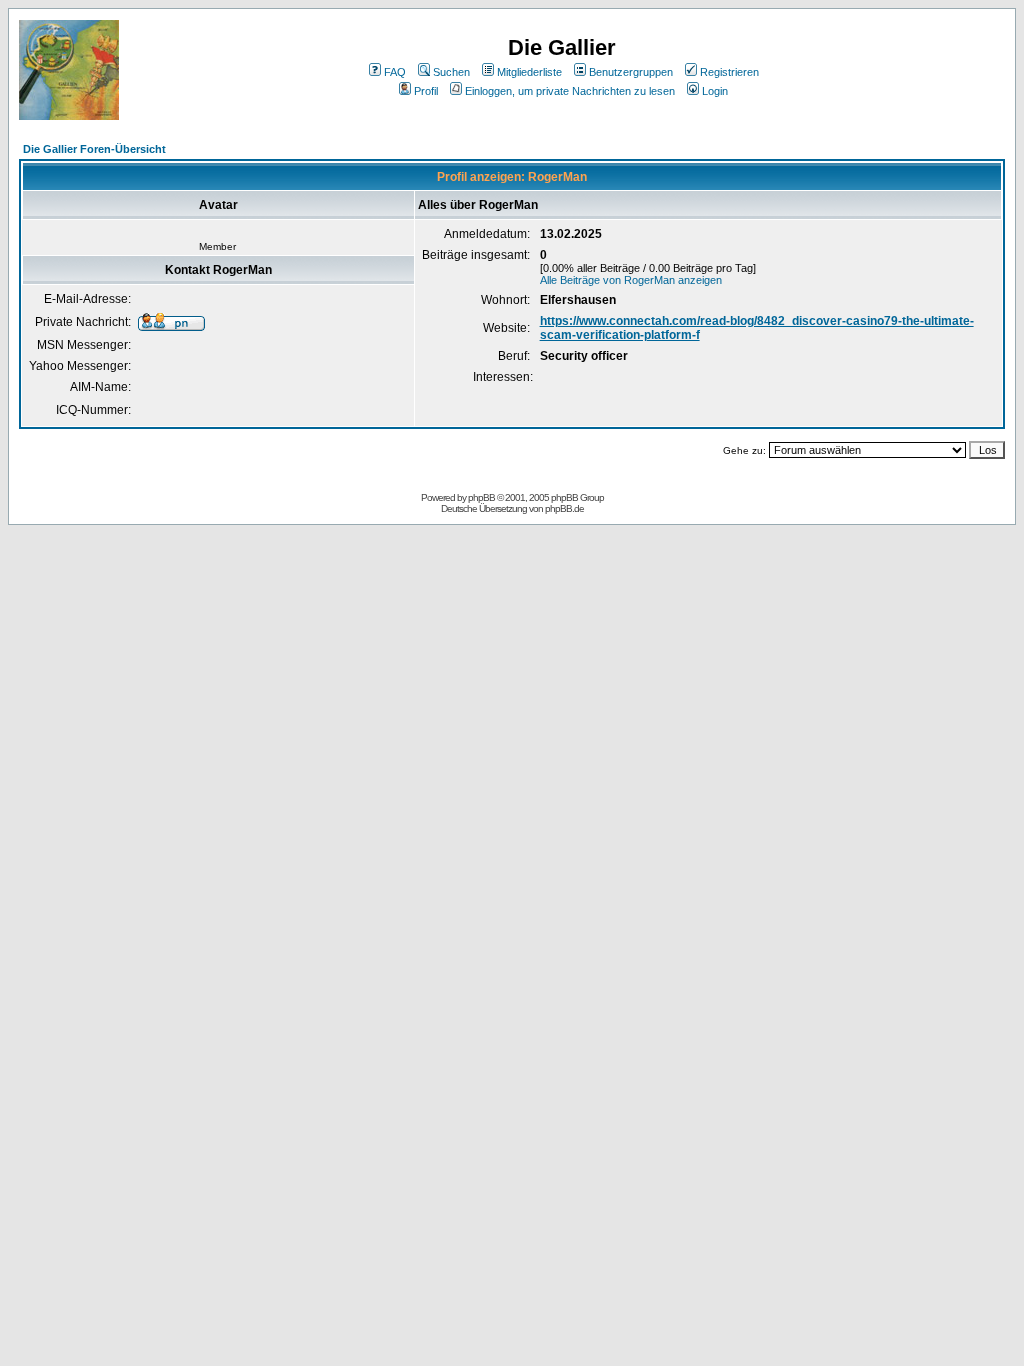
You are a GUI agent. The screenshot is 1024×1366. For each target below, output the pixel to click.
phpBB (481, 497)
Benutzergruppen (631, 72)
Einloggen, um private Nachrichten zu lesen (570, 91)
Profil (426, 91)
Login (715, 91)
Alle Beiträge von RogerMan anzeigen (631, 280)
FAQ (395, 72)
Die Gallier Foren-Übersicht (94, 149)
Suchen (451, 72)
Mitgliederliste (529, 72)
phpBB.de (564, 508)
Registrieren (729, 72)
